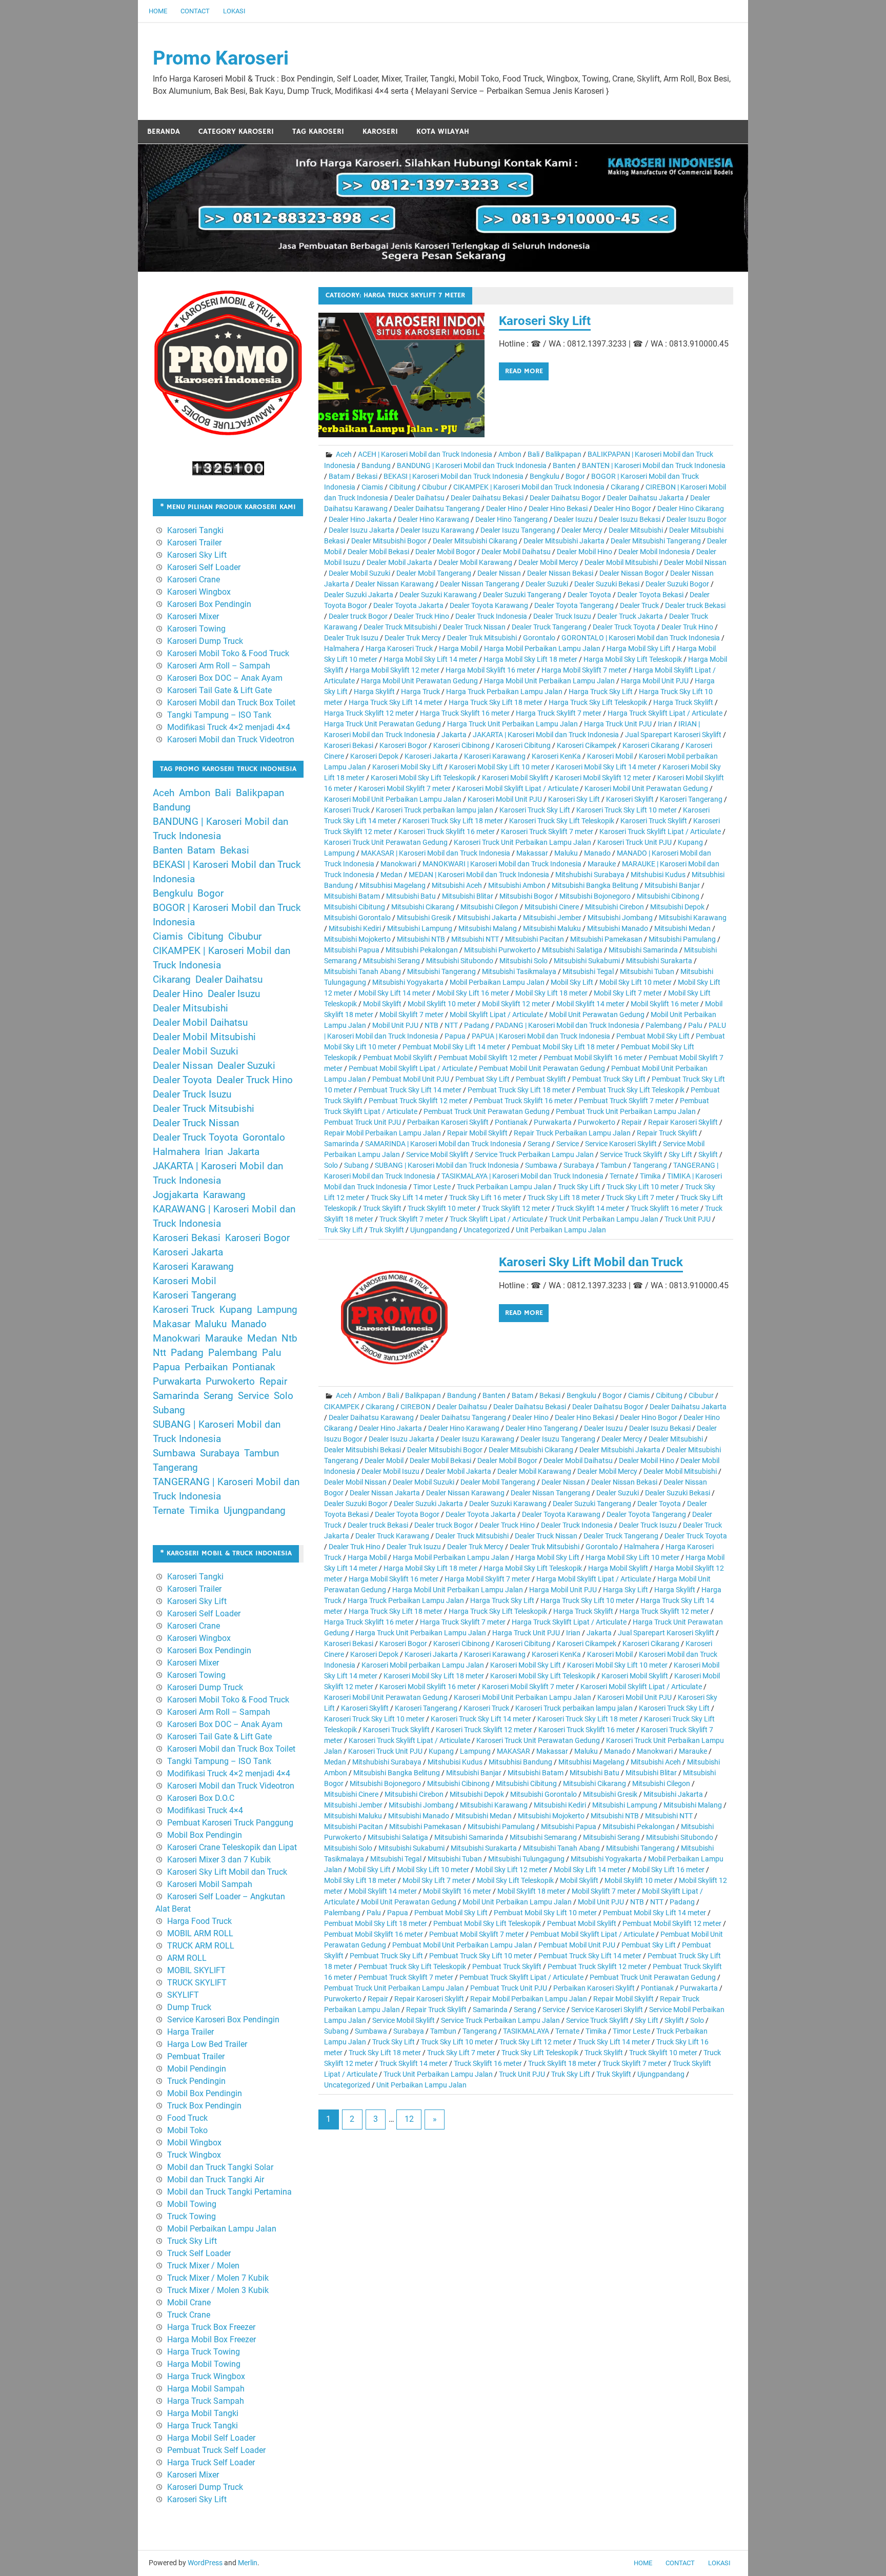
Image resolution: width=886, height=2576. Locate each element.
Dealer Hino (504, 509)
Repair (632, 1122)
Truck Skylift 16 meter (665, 1208)
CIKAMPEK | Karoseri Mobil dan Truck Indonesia (529, 487)
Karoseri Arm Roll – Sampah (219, 666)
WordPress (205, 2563)
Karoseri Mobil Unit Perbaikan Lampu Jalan (393, 799)
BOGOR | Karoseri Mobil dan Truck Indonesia (227, 915)
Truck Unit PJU (688, 1219)
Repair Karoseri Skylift (683, 1122)
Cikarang (625, 487)
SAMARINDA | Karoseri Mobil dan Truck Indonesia (443, 1144)
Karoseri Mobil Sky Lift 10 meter (499, 767)
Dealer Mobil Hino (585, 552)
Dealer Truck (639, 605)
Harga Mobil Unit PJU (655, 681)
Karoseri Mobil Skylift (515, 778)
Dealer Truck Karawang (392, 1536)
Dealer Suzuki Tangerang (522, 595)
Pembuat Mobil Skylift (398, 1058)
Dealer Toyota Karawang (489, 605)
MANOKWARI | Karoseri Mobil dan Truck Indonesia (502, 864)
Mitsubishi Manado (618, 928)
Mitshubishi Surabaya (590, 875)
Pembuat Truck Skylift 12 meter (418, 1101)
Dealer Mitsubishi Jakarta (564, 541)
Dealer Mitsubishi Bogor (389, 541)
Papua (455, 1036)
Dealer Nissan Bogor (632, 573)
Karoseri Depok (374, 756)
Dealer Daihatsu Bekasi (487, 498)
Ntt (159, 1353)
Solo (331, 1165)
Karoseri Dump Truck (205, 641)
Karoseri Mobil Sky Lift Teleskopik (423, 778)
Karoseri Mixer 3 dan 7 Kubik (219, 1860)
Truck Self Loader (199, 2253)
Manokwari (398, 864)
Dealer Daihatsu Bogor (565, 498)
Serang (539, 1144)
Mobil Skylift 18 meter (531, 1891)
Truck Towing (192, 2216)
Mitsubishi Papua (352, 950)
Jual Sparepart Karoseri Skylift (673, 735)
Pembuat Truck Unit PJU (363, 1122)
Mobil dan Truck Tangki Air (216, 2179)
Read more (524, 371)
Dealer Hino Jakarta (360, 519)
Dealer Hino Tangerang (511, 519)
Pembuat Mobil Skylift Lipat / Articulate (411, 1068)
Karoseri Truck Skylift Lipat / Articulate (660, 831)
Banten (564, 465)
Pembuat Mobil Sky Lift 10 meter (545, 1913)
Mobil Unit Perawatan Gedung (597, 1015)
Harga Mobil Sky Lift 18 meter (530, 659)
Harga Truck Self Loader (211, 2462)
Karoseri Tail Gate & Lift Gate (219, 690)
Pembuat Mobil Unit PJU (411, 1079)
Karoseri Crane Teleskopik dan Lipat (232, 1847)
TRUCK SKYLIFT (197, 1983)
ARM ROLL (187, 1958)
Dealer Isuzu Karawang (437, 530)
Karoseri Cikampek (587, 745)
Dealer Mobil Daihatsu (516, 552)
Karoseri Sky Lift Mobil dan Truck (591, 1262)
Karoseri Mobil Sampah (210, 1884)
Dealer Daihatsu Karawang (371, 1417)
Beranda (164, 131)
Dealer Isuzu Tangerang (518, 530)
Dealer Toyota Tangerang (574, 605)
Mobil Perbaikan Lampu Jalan (497, 982)
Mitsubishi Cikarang (423, 907)
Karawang (224, 1195)
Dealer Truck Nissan (474, 627)
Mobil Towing (192, 2204)
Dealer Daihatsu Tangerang (437, 509)
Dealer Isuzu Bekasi (630, 519)
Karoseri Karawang (495, 756)
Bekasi (367, 476)
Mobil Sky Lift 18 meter (551, 993)
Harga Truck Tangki (203, 2426)
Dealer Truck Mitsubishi (400, 627)
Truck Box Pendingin (204, 2106)
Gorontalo (539, 638)
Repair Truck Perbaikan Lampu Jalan (572, 1133)
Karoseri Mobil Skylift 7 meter (405, 788)
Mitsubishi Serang (391, 961)
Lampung (339, 853)
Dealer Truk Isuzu (351, 638)
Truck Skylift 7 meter (411, 1219)
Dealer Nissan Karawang (395, 584)
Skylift (708, 1154)
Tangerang (650, 1165)
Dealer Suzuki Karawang (438, 595)
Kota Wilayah (443, 131)
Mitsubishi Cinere (552, 907)
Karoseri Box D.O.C (201, 1798)
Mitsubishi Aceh (457, 885)
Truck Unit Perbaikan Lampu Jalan (604, 1219)
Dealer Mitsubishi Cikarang (475, 541)
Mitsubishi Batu (411, 896)
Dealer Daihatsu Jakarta (646, 498)
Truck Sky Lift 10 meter (643, 1187)
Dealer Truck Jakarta (630, 616)
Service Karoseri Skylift (621, 1144)
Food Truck (187, 2118)
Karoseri (380, 131)
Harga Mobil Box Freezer (212, 2339)
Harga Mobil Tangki (203, 2413)
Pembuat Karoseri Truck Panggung (230, 1823)
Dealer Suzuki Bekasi (607, 584)
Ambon (510, 454)
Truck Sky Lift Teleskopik (540, 2053)
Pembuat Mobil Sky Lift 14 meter (454, 1047)
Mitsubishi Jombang (620, 918)
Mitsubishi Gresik (424, 918)
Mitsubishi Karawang (693, 918)
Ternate (622, 1176)
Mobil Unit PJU (395, 1025)
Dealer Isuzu (573, 519)
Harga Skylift (374, 692)
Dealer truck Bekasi (695, 605)
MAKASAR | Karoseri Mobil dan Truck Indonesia (436, 853)
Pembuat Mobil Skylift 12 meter (488, 1058)
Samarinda (341, 1144)
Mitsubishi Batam (352, 896)
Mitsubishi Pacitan (535, 939)
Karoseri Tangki (195, 530)
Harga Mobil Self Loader (211, 2438)
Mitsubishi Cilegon (489, 907)
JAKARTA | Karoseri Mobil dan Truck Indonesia (546, 735)
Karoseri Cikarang (651, 745)
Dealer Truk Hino (687, 627)
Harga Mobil (458, 648)
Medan (391, 875)
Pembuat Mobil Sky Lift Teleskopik (487, 1923)
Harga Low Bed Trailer (207, 2044)
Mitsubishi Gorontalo (357, 918)
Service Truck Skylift (631, 1154)
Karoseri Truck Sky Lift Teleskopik (562, 821)
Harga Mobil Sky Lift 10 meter (632, 1557)
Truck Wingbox (194, 2155)
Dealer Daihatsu (419, 498)
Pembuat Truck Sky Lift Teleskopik (631, 1090)
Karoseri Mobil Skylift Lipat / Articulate (518, 788)
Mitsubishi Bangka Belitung (595, 885)
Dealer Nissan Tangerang (480, 584)
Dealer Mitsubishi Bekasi (363, 1450)
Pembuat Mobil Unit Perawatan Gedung (542, 1068)
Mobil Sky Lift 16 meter (473, 993)
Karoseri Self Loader (204, 567)
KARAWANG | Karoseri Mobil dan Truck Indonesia (224, 1216)
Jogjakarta (176, 1195)
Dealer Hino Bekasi (558, 509)
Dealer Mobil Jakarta (399, 562)
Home (158, 11)
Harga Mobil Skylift (618, 1568)
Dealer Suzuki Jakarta (359, 595)
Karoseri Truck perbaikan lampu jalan (435, 810)
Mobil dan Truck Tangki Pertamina (229, 2192)
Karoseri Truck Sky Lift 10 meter (627, 810)
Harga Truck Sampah (206, 2401)
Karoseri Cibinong (461, 745)
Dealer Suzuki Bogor (677, 584)
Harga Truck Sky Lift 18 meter (496, 702)
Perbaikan (206, 1367)
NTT (451, 1025)
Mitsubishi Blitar (468, 896)
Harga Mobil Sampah (206, 2389)
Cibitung (402, 487)
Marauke (602, 864)
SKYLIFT (183, 1995)
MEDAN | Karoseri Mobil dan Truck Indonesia (479, 875)
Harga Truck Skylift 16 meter (465, 713)
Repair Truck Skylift (667, 1133)
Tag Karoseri (318, 131)
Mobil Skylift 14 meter (590, 1004)
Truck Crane (189, 2315)
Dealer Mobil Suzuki (359, 573)
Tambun (613, 1165)
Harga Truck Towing (204, 2352)
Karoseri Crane (194, 580)
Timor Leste (432, 1187)
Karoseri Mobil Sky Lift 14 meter (606, 767)
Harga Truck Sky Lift (601, 692)
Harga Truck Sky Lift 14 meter (396, 702)
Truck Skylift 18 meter (562, 2063)
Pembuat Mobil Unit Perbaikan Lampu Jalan (462, 1945)
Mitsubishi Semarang (543, 1837)
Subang (356, 1165)
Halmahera (342, 648)
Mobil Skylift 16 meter (665, 1004)
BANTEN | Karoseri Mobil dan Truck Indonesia (654, 465)
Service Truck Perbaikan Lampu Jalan (534, 1154)
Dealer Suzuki (547, 584)
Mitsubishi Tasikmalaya (519, 971)
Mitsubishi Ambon (517, 885)
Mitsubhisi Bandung (520, 1762)
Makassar (532, 853)
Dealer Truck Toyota (624, 627)
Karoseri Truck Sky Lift (535, 810)
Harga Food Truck (199, 1921)
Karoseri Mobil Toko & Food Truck (228, 653)
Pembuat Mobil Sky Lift (653, 1036)
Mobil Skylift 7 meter (411, 1015)
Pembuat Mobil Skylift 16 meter (593, 1058)
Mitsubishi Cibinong (668, 896)
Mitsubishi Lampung (420, 928)
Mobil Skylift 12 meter (516, 1004)
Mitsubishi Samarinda (643, 950)
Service (568, 1144)
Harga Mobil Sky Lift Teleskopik (633, 659)
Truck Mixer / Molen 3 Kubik (218, 2290)
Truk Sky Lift (344, 1230)
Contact (195, 11)
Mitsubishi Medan (682, 928)
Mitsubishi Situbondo (460, 961)
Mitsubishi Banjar (672, 885)
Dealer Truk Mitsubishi (482, 638)
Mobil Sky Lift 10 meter (636, 982)
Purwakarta (553, 1122)
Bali (533, 454)
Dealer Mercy (582, 530)
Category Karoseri (236, 131)
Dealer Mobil (384, 1461)
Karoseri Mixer (193, 616)
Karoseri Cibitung (523, 745)
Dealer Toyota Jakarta (408, 605)
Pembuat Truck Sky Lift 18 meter (519, 1090)
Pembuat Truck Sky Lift (609, 1079)
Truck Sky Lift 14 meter (407, 1198)
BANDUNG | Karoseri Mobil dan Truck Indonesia (472, 465)
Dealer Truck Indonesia (491, 616)
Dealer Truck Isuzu (562, 616)
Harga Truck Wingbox (206, 2376)
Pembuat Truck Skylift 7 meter (626, 1101)
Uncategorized (487, 1230)
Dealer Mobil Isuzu (390, 1471)
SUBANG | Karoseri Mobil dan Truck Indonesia (447, 1165)
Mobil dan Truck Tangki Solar (220, 2167)
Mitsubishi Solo (523, 961)
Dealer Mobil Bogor (445, 552)
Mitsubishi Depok (677, 907)
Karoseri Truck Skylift (654, 821)
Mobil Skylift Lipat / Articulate (496, 1015)
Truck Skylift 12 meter (516, 1208)
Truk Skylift (387, 1230)
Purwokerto (597, 1122)
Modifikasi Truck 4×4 (205, 1810)
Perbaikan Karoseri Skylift (448, 1122)
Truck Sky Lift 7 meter (640, 1198)
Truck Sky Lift (579, 1187)
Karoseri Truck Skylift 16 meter (447, 831)
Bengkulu (545, 476)
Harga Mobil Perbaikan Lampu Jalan (542, 648)
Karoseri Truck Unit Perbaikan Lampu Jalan (522, 842)
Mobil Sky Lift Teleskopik (515, 1880)
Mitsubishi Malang (488, 928)
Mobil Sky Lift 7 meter (628, 993)
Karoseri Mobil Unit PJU (505, 799)
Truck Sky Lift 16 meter (485, 1198)
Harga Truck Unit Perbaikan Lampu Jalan (512, 724)
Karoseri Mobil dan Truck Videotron (231, 739)
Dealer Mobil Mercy (548, 562)
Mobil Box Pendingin (205, 1835)
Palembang (664, 1025)
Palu (695, 1025)
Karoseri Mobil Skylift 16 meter (428, 1687)
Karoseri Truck (347, 810)
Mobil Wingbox (194, 2143)
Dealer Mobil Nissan (695, 562)
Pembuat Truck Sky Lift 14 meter (410, 1090)
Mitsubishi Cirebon (615, 907)
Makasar (172, 1324)
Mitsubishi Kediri (355, 928)
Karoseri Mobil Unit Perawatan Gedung (646, 788)
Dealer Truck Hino (421, 616)
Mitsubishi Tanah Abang (363, 971)
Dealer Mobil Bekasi (378, 552)
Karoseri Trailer (194, 543)
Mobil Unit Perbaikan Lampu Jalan (517, 1902)
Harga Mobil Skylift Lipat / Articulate (594, 1579)
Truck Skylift (382, 1208)
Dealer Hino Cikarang (691, 509)
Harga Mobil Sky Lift (639, 648)
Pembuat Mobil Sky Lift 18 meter (563, 1047)
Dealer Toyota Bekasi (650, 595)
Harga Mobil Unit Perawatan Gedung (419, 681)
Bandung (376, 465)
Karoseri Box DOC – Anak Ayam (225, 678)
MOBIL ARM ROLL (200, 1933)
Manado (597, 853)
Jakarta (454, 735)
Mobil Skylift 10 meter (442, 1004)
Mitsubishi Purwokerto (500, 950)
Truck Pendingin (196, 2081)
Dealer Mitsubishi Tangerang (656, 541)
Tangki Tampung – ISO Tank (219, 715)
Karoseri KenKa (556, 756)
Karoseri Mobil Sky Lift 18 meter (434, 1676)
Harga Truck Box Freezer (211, 2327)
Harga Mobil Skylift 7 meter (584, 670)
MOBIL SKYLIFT (196, 1970)
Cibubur (435, 487)
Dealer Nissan (499, 573)
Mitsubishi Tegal (588, 971)
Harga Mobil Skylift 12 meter (395, 670)
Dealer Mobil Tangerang (434, 573)
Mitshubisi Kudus (658, 875)
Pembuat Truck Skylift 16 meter (523, 1101)
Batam (339, 476)
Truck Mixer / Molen (203, 2266)
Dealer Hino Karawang (434, 519)
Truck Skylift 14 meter (590, 1208)
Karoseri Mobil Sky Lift (408, 767)
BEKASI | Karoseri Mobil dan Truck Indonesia (454, 476)
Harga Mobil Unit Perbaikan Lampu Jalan (549, 681)
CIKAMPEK (342, 1407)
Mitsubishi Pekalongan (422, 950)
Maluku (566, 853)
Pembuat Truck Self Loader (216, 2450)
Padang (477, 1025)
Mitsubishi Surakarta (659, 961)
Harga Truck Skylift (683, 702)
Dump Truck (189, 2007)
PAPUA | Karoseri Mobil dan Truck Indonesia (541, 1036)
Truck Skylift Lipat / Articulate (496, 1219)
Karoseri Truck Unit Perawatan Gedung (386, 842)
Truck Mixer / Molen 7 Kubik (218, 2278)
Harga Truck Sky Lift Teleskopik (598, 702)
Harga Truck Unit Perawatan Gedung (382, 724)
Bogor (575, 476)
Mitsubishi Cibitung (355, 907)
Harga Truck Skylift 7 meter (559, 713)
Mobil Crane (189, 2303)
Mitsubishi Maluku (552, 928)
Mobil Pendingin (197, 2069)
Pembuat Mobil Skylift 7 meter (477, 1934)
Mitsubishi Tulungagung (526, 1859)
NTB (431, 1025)
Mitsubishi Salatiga (572, 950)
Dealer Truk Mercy (413, 638)
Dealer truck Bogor (358, 616)
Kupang (690, 842)
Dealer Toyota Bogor (407, 1514)
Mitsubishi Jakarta (487, 918)
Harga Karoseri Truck (399, 648)
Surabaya (579, 1165)
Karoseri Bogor (403, 745)
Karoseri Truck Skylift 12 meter (484, 1730)
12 (409, 2119)
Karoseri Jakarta (431, 756)
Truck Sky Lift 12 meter (536, 2042)
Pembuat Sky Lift (482, 1079)
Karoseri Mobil (610, 756)
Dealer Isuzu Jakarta (361, 530)
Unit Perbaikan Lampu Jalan (561, 1230)
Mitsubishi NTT (475, 939)
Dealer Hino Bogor (622, 509)
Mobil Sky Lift (572, 982)
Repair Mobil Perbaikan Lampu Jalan (382, 1133)
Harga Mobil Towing (204, 2364)
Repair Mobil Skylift (477, 1133)
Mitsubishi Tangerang (441, 971)
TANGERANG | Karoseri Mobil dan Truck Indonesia (226, 1489)
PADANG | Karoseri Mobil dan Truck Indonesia (567, 1025)
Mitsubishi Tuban (647, 971)
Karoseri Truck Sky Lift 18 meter (453, 821)
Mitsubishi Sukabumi (587, 961)
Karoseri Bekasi (349, 745)
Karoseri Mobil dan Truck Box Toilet (231, 703)
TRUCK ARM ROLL (201, 1946)
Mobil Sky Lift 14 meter (395, 993)
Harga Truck (420, 692)
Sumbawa (541, 1165)
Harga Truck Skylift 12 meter (369, 713)
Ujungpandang (434, 1230)
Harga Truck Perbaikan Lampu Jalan (504, 692)
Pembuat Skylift (541, 1079)
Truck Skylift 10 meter (442, 1208)
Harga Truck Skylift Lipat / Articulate (665, 713)
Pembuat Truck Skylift (507, 1966)
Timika (650, 1176)
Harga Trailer (190, 2032)
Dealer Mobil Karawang (475, 562)
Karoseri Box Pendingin (209, 604)
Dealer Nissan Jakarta (385, 1493)
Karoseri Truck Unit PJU (635, 842)
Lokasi (234, 11)
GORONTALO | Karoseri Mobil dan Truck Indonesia (641, 638)
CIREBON (416, 1407)
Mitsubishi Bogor (526, 896)
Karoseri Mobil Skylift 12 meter (603, 778)
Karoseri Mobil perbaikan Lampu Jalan (423, 1665)
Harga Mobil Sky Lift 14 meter (430, 659)
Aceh (344, 454)
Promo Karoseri (221, 58)
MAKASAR (514, 1751)
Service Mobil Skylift (437, 1154)
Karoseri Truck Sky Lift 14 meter (481, 1719)
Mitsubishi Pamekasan (606, 939)
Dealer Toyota (589, 595)
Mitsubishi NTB (421, 939)
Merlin (248, 2563)
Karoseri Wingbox (199, 592)
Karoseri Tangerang (691, 799)
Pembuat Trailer (196, 2056)
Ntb (289, 1338)
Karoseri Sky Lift (545, 321)
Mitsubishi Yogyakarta (408, 982)
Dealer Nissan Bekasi (560, 573)
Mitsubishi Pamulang (682, 939)
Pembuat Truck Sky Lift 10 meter (481, 1956)
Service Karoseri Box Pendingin (223, 2020)
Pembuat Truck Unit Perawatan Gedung (487, 1111)
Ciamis (372, 487)
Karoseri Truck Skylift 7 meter (547, 831)
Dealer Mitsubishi (636, 530)
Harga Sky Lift (626, 1590)
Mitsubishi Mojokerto (357, 939)
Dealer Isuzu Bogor (697, 519)
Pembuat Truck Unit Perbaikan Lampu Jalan (626, 1111)
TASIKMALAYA (526, 2031)
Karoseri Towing (196, 629)
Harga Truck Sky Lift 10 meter (587, 1600)
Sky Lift (680, 1154)
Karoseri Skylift (630, 799)
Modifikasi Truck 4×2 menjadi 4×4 (229, 727)
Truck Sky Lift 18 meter (564, 1198)
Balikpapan (563, 454)
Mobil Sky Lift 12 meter (511, 1870)
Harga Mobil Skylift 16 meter (490, 670)
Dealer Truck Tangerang (549, 627)
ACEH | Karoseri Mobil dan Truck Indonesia (425, 454)
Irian (665, 724)
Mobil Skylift (382, 1004)
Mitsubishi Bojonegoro (595, 896)
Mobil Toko (187, 2130)
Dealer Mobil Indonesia (654, 552)
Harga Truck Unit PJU (618, 724)
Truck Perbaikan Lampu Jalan (504, 1187)
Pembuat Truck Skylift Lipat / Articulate (521, 1977)
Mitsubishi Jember (552, 918)
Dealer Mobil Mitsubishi (621, 562)
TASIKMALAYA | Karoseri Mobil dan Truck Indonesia (522, 1176)
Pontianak (511, 1122)
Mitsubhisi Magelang (392, 885)
